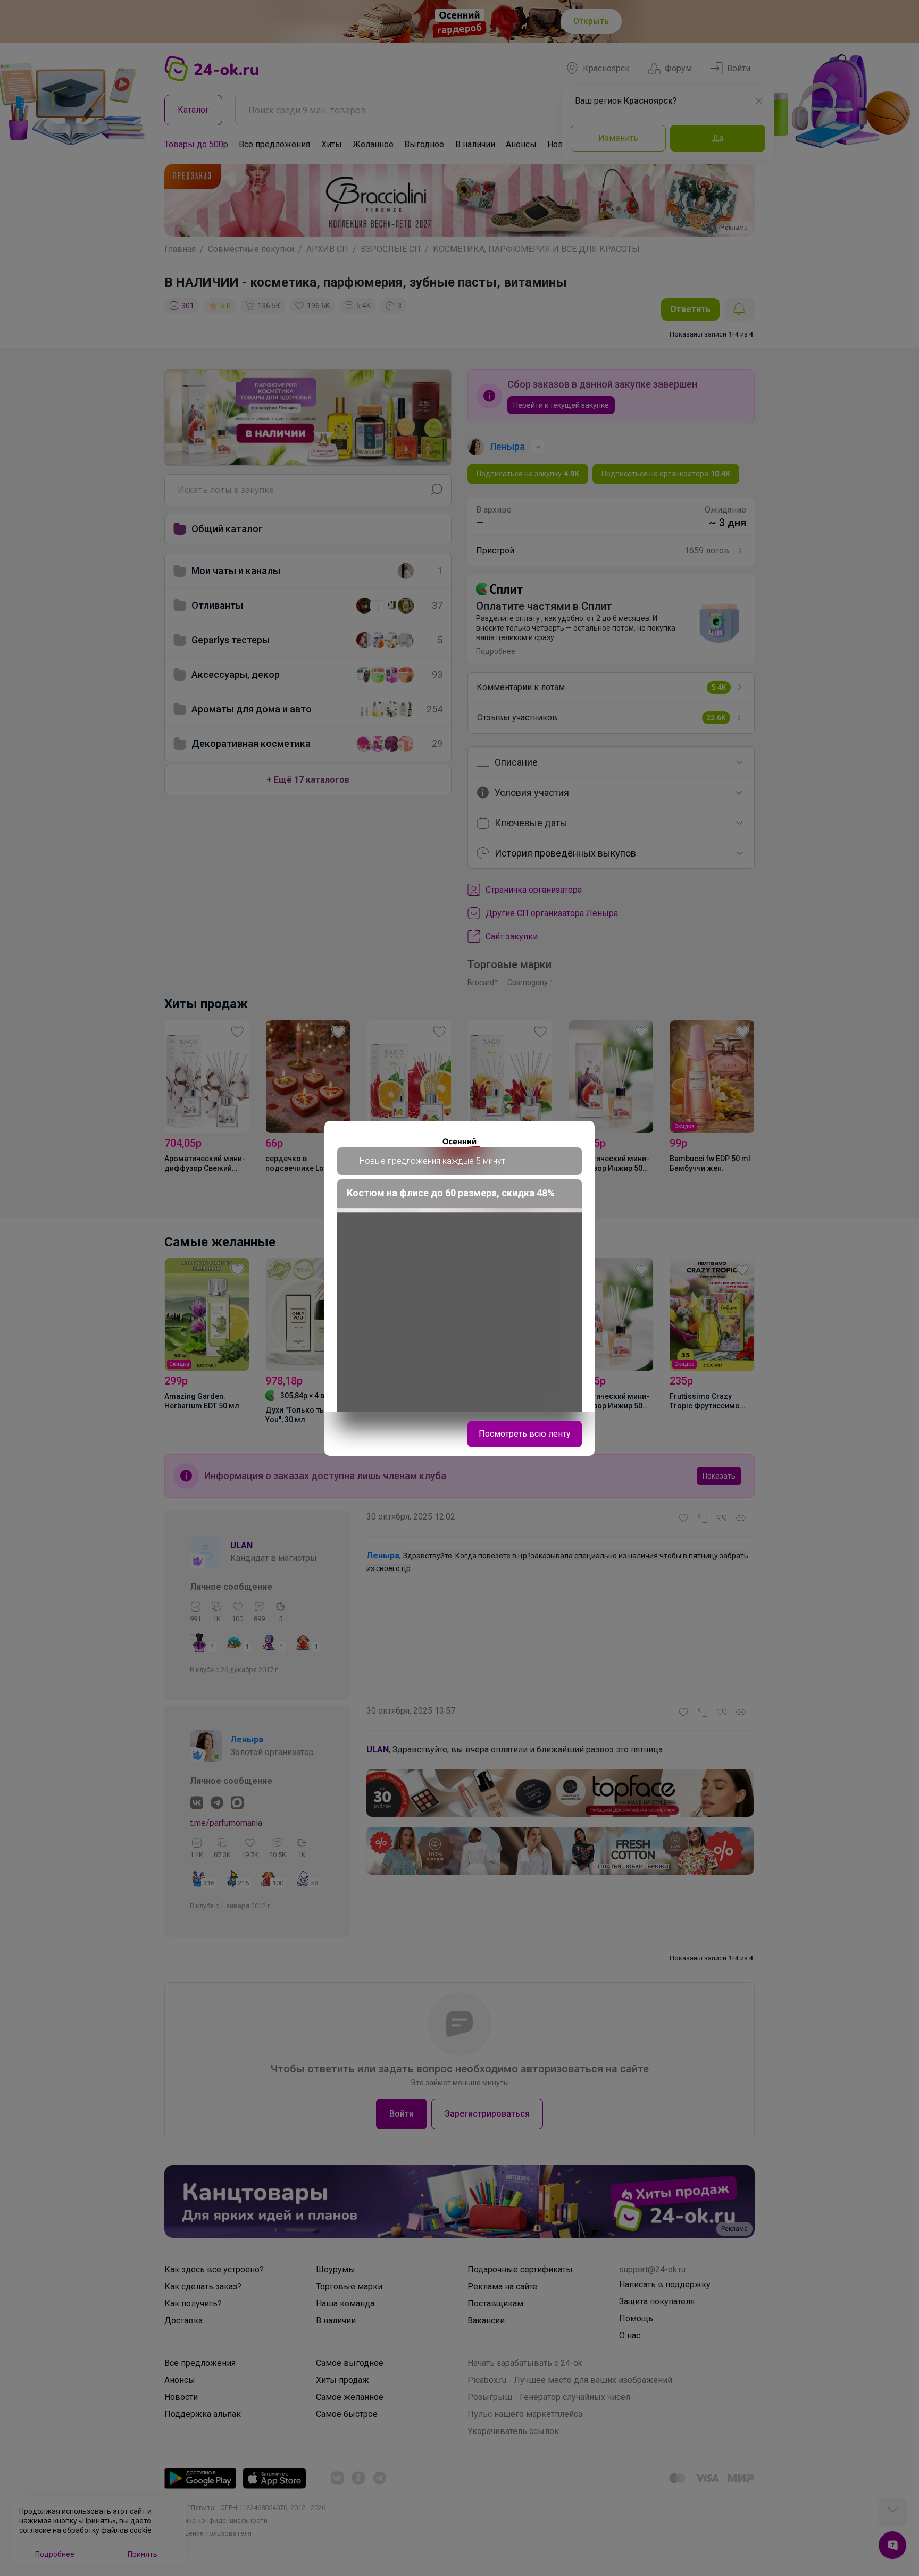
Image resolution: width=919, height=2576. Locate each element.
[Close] (580, 1136)
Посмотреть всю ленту (525, 1434)
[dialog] (459, 1288)
